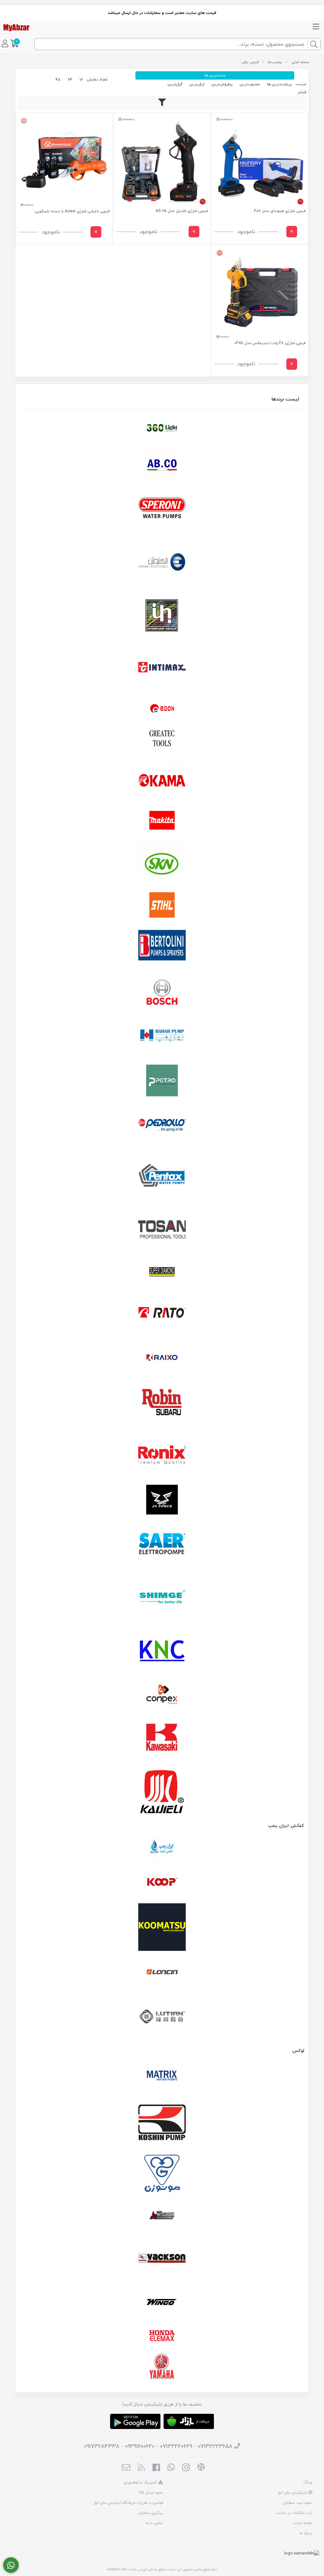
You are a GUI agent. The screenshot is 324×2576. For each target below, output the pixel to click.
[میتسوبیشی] (162, 2216)
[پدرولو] (162, 1125)
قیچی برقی (250, 62)
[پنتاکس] (162, 1178)
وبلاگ (308, 2482)
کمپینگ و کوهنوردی (141, 2482)
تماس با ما (154, 2523)
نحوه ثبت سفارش (298, 2503)
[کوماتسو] (162, 1927)
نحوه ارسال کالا (151, 2493)
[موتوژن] (162, 2175)
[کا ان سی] (162, 1650)
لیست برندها (285, 399)
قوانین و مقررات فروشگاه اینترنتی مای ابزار (128, 2503)
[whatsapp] (171, 2468)
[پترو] (162, 1080)
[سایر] (162, 1544)
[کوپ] (162, 1882)
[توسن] (162, 1230)
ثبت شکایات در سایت (295, 2513)
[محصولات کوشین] (162, 2122)
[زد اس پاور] (162, 1500)
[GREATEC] (162, 739)
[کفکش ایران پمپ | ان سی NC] (162, 1849)
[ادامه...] (292, 232)
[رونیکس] (162, 1455)
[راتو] (162, 1313)
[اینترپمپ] (162, 615)
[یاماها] (162, 2366)
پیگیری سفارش (150, 2513)
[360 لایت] (162, 428)
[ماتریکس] (162, 2077)
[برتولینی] (162, 946)
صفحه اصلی (300, 62)
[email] (126, 2468)
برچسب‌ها (275, 62)
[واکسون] (162, 2258)
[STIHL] (162, 905)
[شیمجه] (162, 1597)
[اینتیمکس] (162, 667)
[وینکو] (162, 2302)
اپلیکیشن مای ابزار (293, 2493)
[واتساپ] (11, 2565)
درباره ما (306, 2533)
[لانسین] (162, 1972)
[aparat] (201, 2468)
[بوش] (162, 991)
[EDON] (162, 708)
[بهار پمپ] (162, 1036)
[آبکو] (162, 465)
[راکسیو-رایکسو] (162, 1358)
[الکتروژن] (162, 562)
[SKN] (162, 863)
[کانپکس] (162, 1694)
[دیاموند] (162, 1272)
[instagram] (186, 2468)
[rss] (141, 2468)
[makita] (162, 822)
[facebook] (156, 2468)
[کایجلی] (162, 1791)
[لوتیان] (162, 2016)
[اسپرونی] (162, 509)
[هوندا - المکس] (162, 2336)
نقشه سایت (303, 2523)
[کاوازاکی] (162, 1739)
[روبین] (162, 1402)
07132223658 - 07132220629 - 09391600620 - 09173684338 (158, 2446)
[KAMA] (162, 780)
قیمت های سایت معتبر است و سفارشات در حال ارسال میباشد (162, 13)
